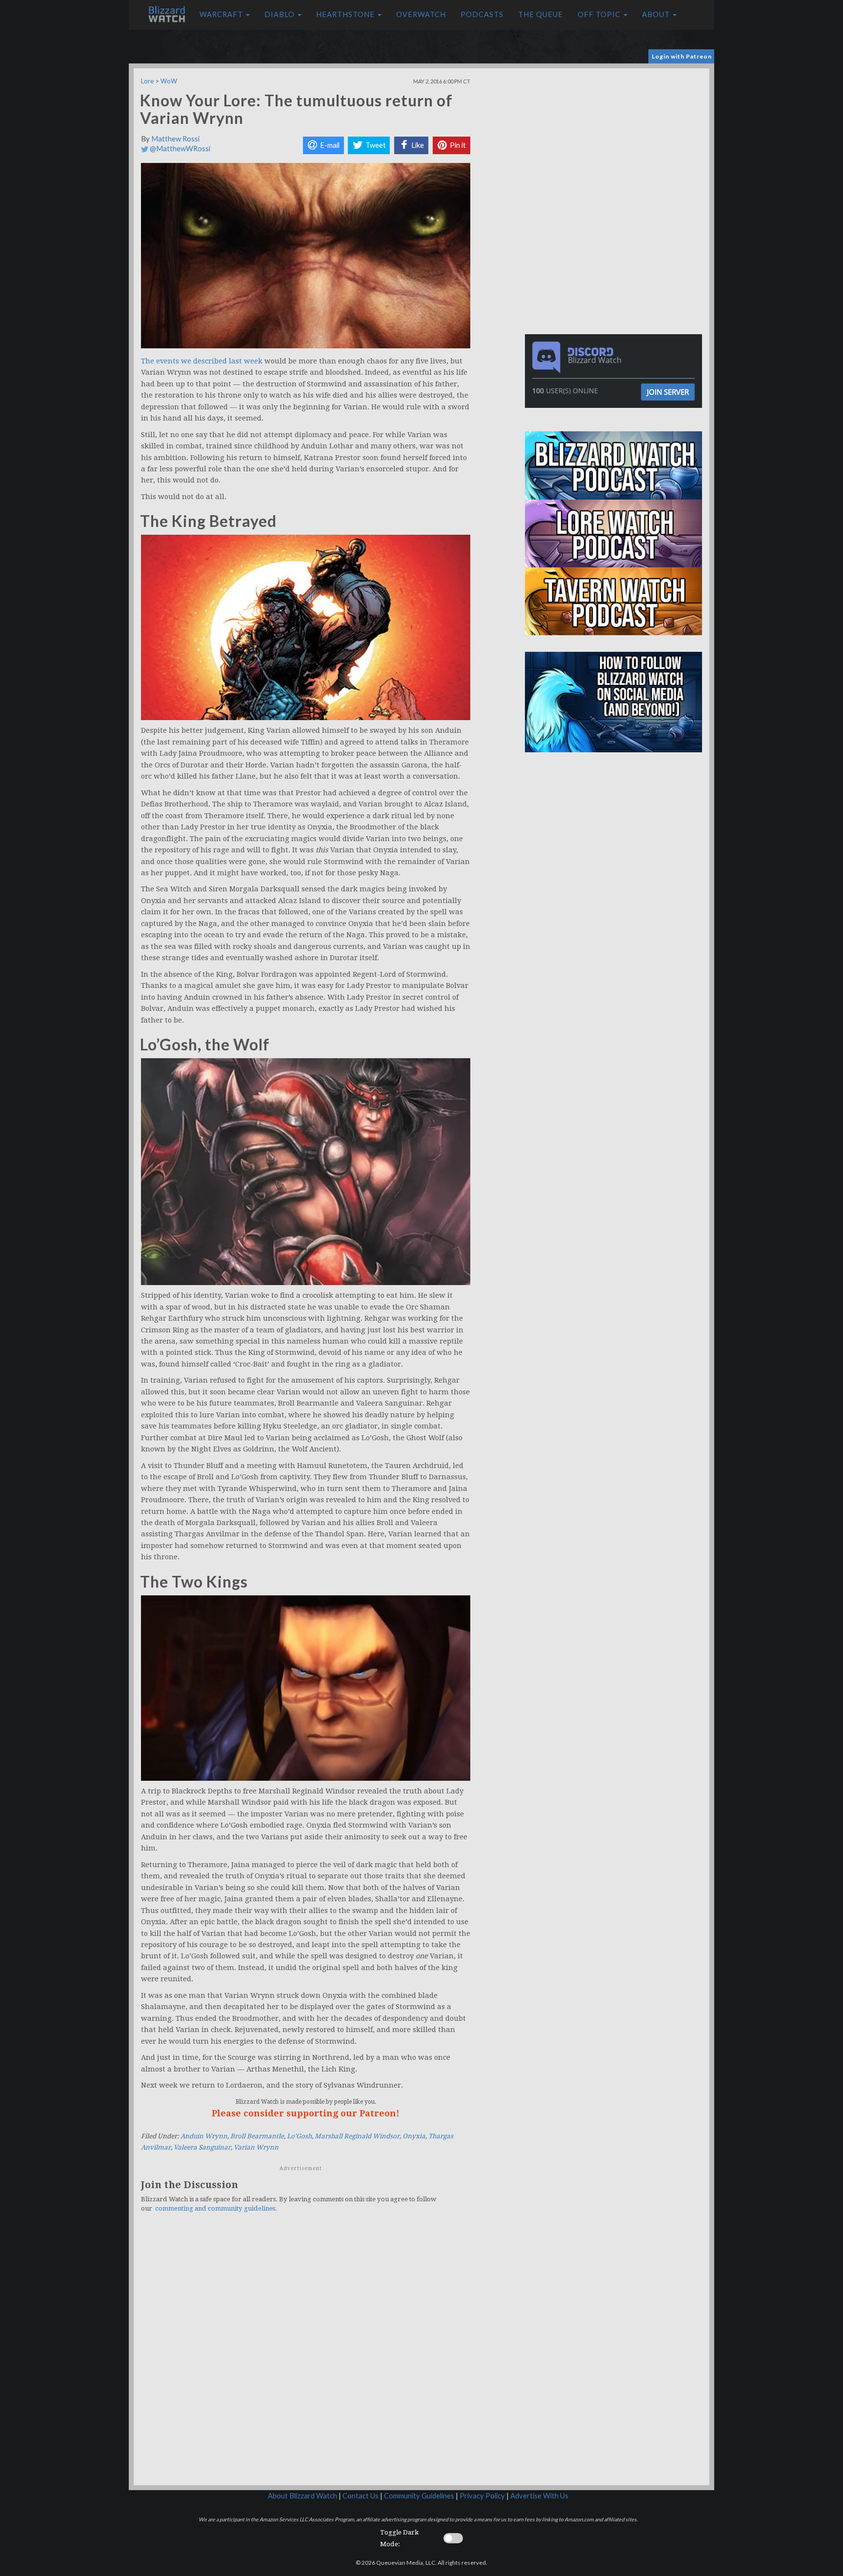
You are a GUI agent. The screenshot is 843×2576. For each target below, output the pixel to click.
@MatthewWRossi (179, 149)
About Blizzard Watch (302, 2496)
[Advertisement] (616, 137)
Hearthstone (346, 14)
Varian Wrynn (256, 2147)
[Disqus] (306, 2355)
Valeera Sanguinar (202, 2147)
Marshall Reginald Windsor (357, 2136)
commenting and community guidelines (215, 2208)
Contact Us (361, 2496)
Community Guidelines (419, 2496)
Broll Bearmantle (257, 2136)
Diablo (281, 14)
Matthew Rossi (175, 139)
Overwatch (421, 14)
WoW (169, 81)
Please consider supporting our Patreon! (306, 2113)
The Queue (541, 14)
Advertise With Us (539, 2496)
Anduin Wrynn (204, 2136)
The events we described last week (202, 361)
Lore (147, 81)
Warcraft (222, 14)
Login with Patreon (682, 56)
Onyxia (414, 2136)
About (657, 14)
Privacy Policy (482, 2496)
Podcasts (482, 14)
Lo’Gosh (299, 2136)
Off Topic (600, 14)
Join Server (668, 392)
